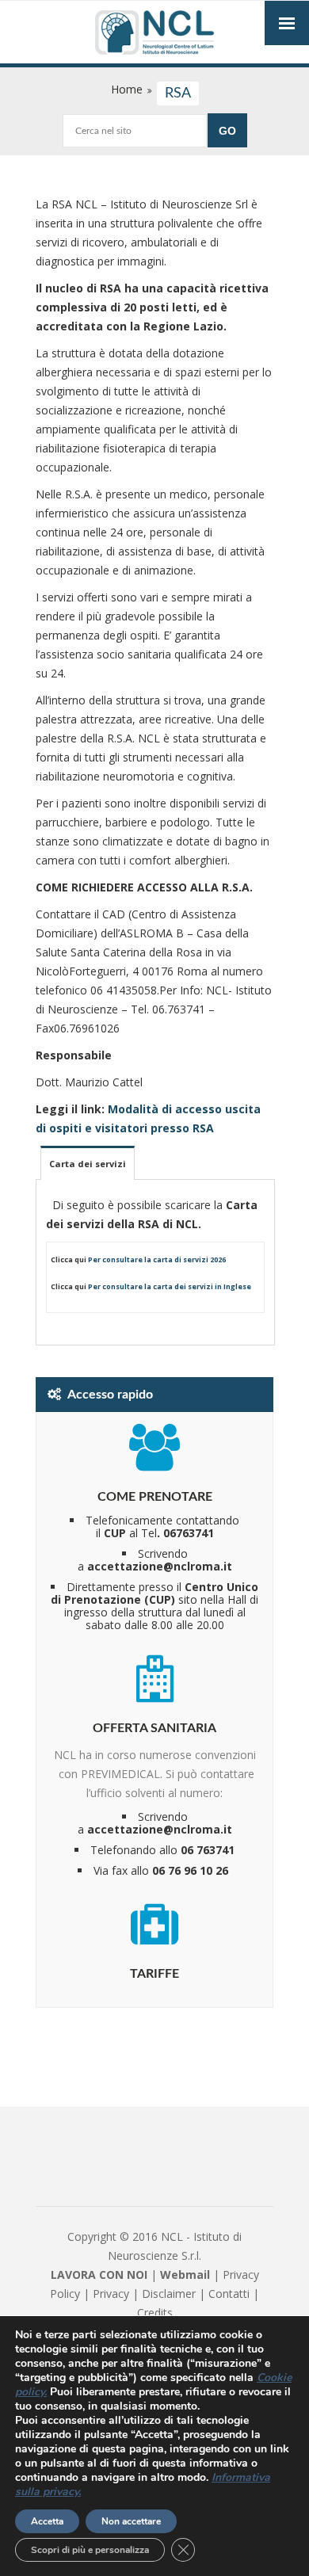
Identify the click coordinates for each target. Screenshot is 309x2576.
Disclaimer (169, 2294)
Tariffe (154, 1974)
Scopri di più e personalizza (90, 2550)
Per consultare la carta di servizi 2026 (157, 1259)
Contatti (229, 2294)
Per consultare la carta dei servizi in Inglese (170, 1286)
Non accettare (131, 2521)
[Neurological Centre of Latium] (154, 34)
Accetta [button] (47, 2521)
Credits (155, 2313)
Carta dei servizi (88, 1164)
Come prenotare (155, 1497)
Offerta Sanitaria (154, 1728)
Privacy (111, 2294)
